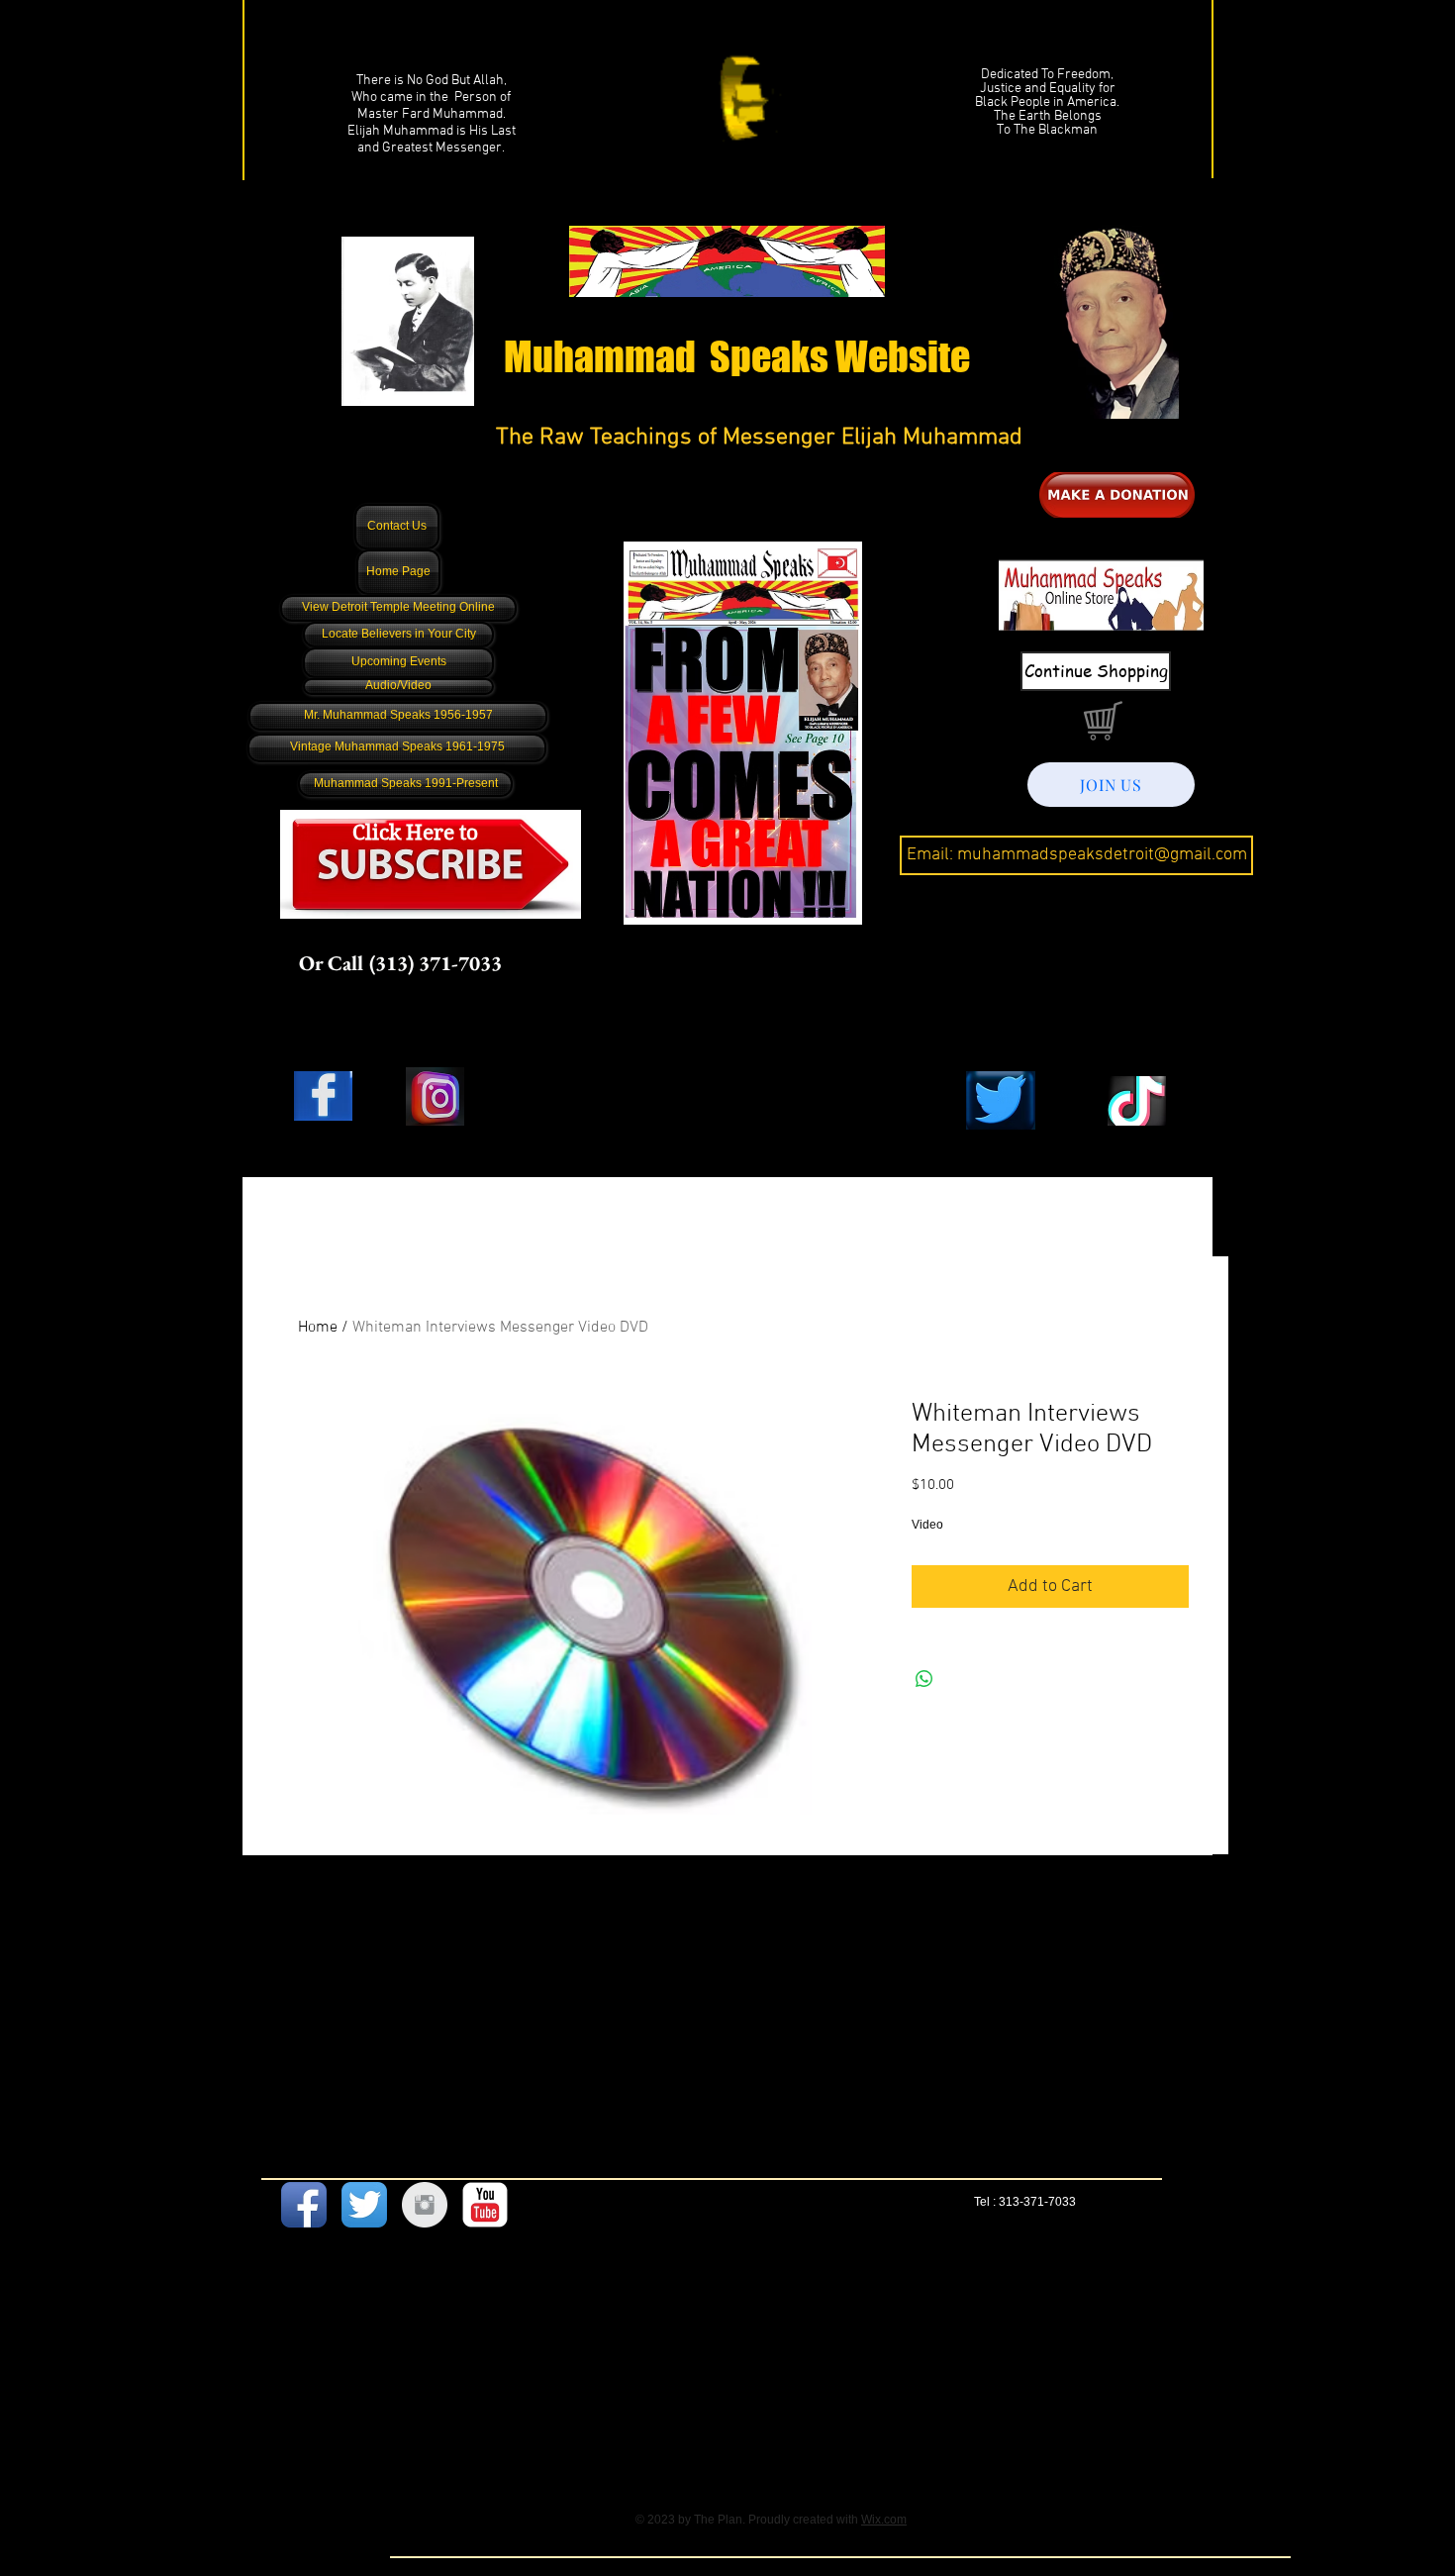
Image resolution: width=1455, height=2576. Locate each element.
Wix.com (884, 2520)
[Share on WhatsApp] (924, 1679)
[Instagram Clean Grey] (425, 2205)
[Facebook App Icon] (304, 2205)
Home (318, 1328)
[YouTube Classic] (485, 2205)
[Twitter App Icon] (364, 2205)
